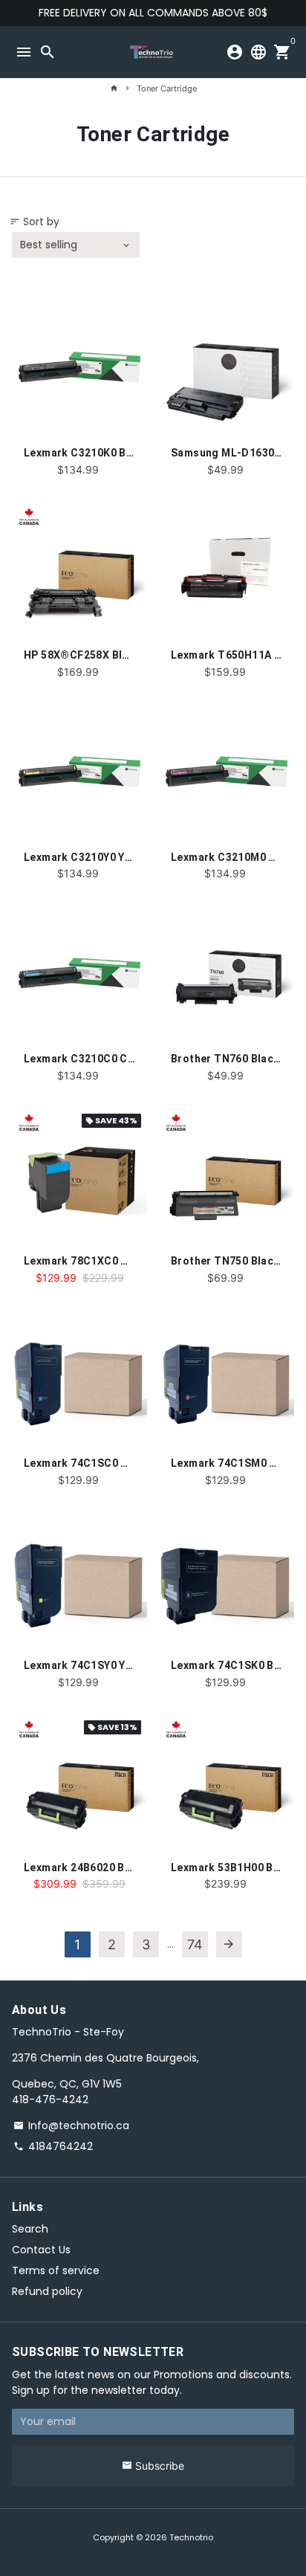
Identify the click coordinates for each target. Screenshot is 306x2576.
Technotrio (191, 2537)
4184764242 (53, 2146)
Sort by (35, 222)
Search (30, 2229)
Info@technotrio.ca (71, 2125)
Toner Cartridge (167, 88)
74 (195, 1944)
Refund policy (47, 2291)
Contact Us (41, 2250)
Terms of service (56, 2270)
